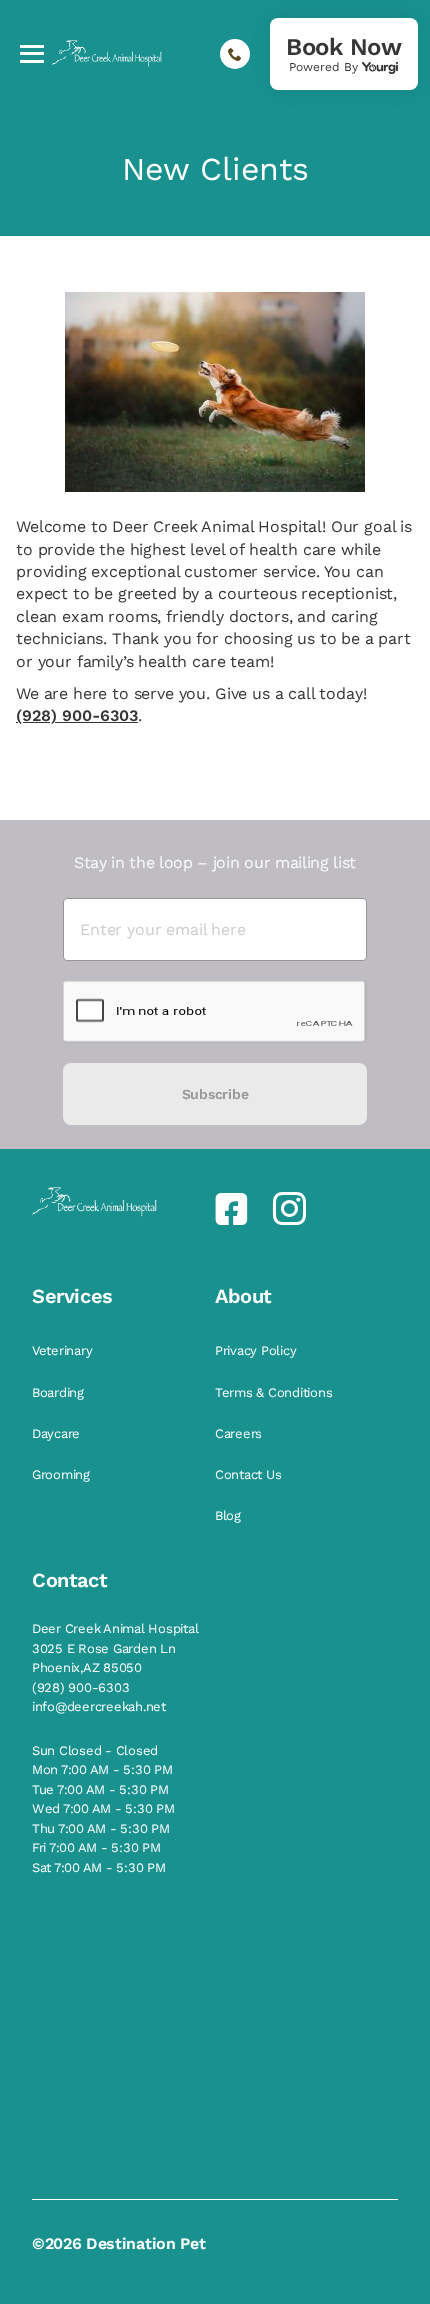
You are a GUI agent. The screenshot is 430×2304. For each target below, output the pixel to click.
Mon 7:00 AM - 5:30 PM (102, 1769)
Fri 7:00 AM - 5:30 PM (96, 1847)
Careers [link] (240, 1433)
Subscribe (215, 1094)
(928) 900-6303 (77, 715)
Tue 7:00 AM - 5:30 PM (100, 1789)
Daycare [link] (58, 1433)
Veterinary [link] (64, 1350)
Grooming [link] (63, 1474)
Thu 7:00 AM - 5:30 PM (101, 1828)
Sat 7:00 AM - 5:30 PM (99, 1867)
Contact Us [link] (250, 1474)
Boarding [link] (60, 1392)
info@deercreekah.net (99, 1706)
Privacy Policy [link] (257, 1350)
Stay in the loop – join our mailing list (215, 862)
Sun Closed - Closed (95, 1750)
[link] (344, 54)
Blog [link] (230, 1515)
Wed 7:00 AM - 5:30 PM (103, 1808)
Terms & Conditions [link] (275, 1392)
